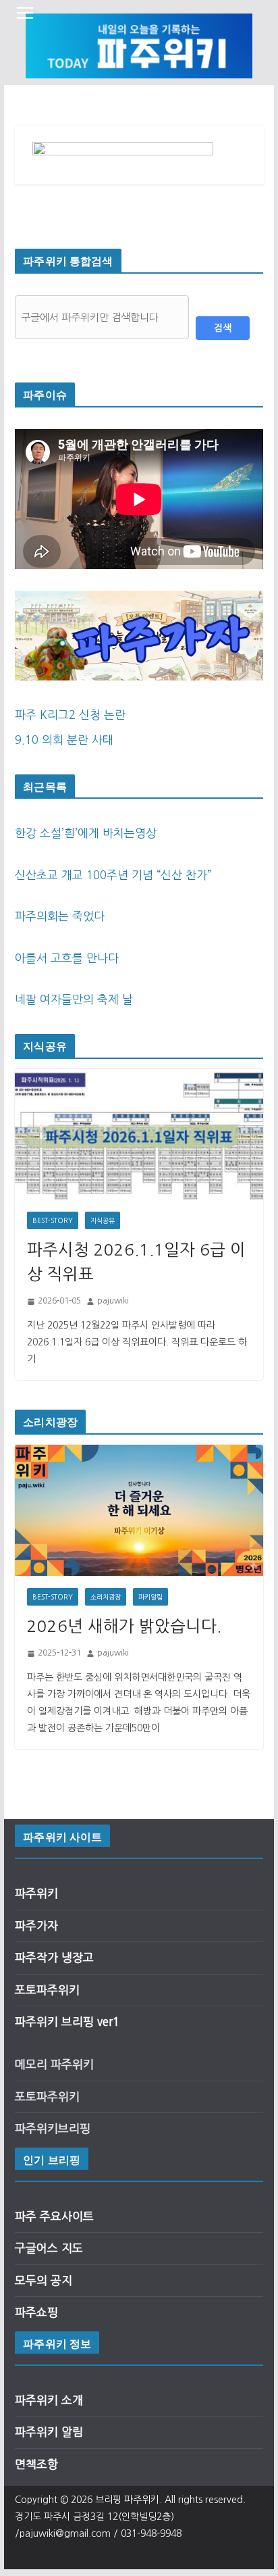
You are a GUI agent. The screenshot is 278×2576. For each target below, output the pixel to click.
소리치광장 (106, 1597)
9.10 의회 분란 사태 (64, 740)
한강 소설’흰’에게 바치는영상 (86, 833)
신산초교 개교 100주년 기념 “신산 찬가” (113, 875)
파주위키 (36, 1893)
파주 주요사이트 (54, 2216)
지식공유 (103, 1220)
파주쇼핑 (36, 2312)
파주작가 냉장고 (54, 1957)
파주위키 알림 (49, 2432)
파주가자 (36, 1926)
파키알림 (150, 1597)
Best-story (53, 1220)
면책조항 (36, 2464)
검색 (223, 328)
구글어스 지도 (49, 2248)
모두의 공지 (44, 2280)
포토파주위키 (47, 1990)
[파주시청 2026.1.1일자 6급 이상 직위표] (139, 1134)
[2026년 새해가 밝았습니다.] (139, 1510)
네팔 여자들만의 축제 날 (74, 999)
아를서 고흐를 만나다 (67, 958)
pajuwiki (113, 1301)
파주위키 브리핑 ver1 (67, 2022)
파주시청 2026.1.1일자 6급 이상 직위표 (136, 1262)
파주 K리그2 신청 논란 (70, 715)
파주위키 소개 (49, 2400)
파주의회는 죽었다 (60, 916)
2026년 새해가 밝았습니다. (124, 1626)
